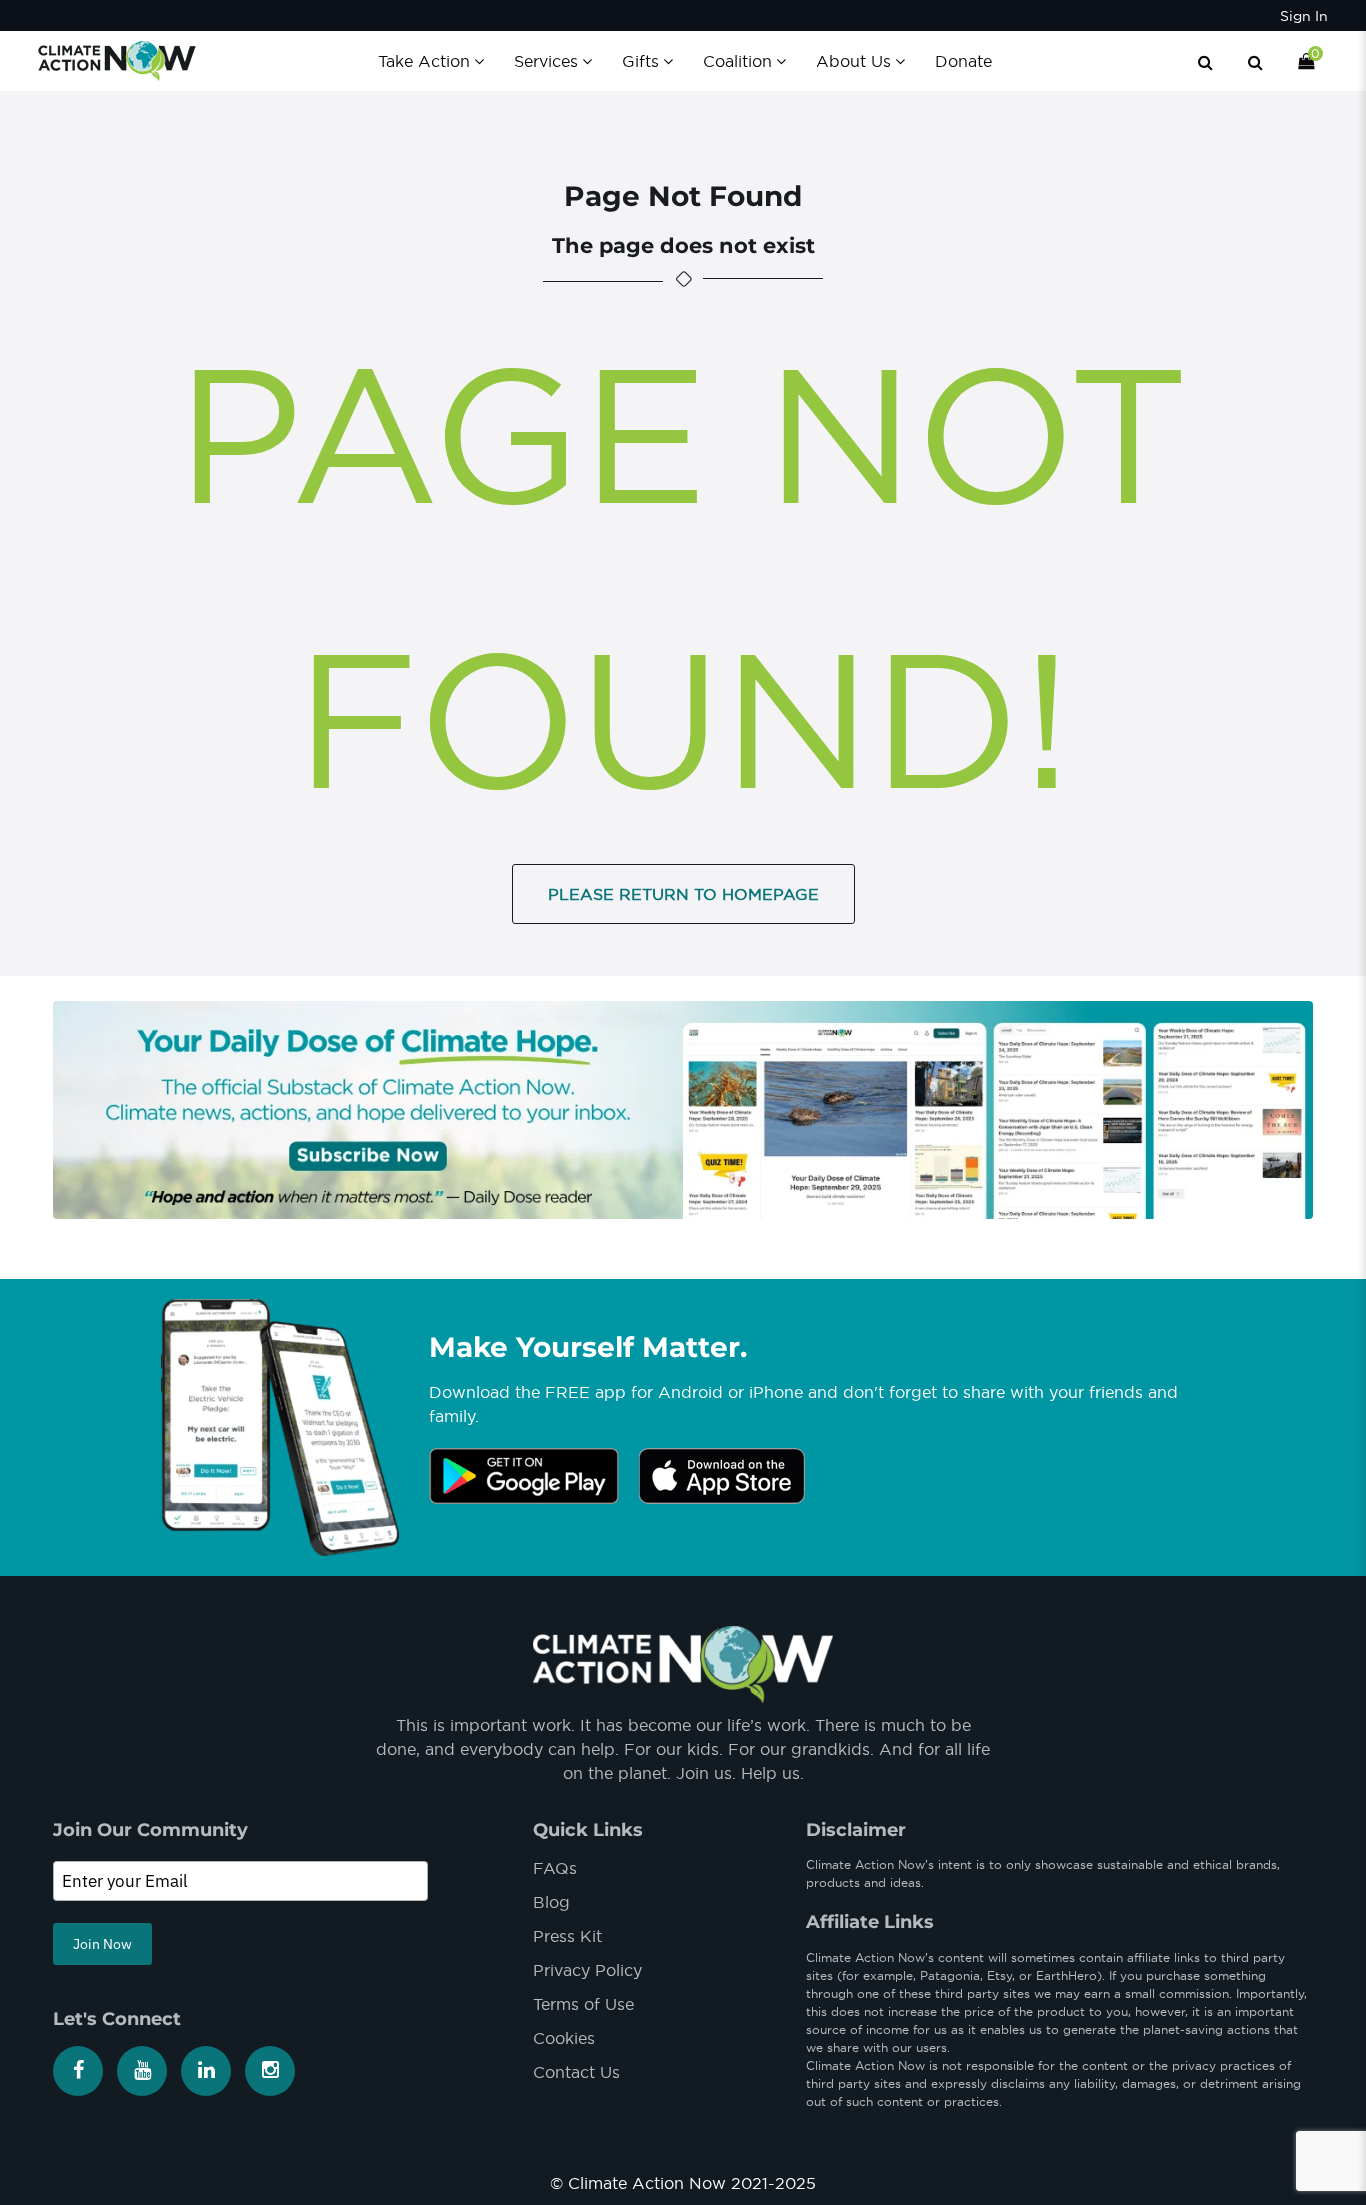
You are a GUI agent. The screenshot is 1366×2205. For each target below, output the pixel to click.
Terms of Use (583, 2004)
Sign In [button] (1304, 16)
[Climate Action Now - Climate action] (117, 59)
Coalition (737, 61)
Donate (963, 61)
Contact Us (576, 2072)
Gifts (640, 61)
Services (546, 61)
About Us (853, 61)
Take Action (424, 61)
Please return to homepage (683, 894)
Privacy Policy (587, 1970)
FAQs (555, 1868)
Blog (551, 1902)
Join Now (102, 1944)
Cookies (564, 2038)
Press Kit (567, 1936)
